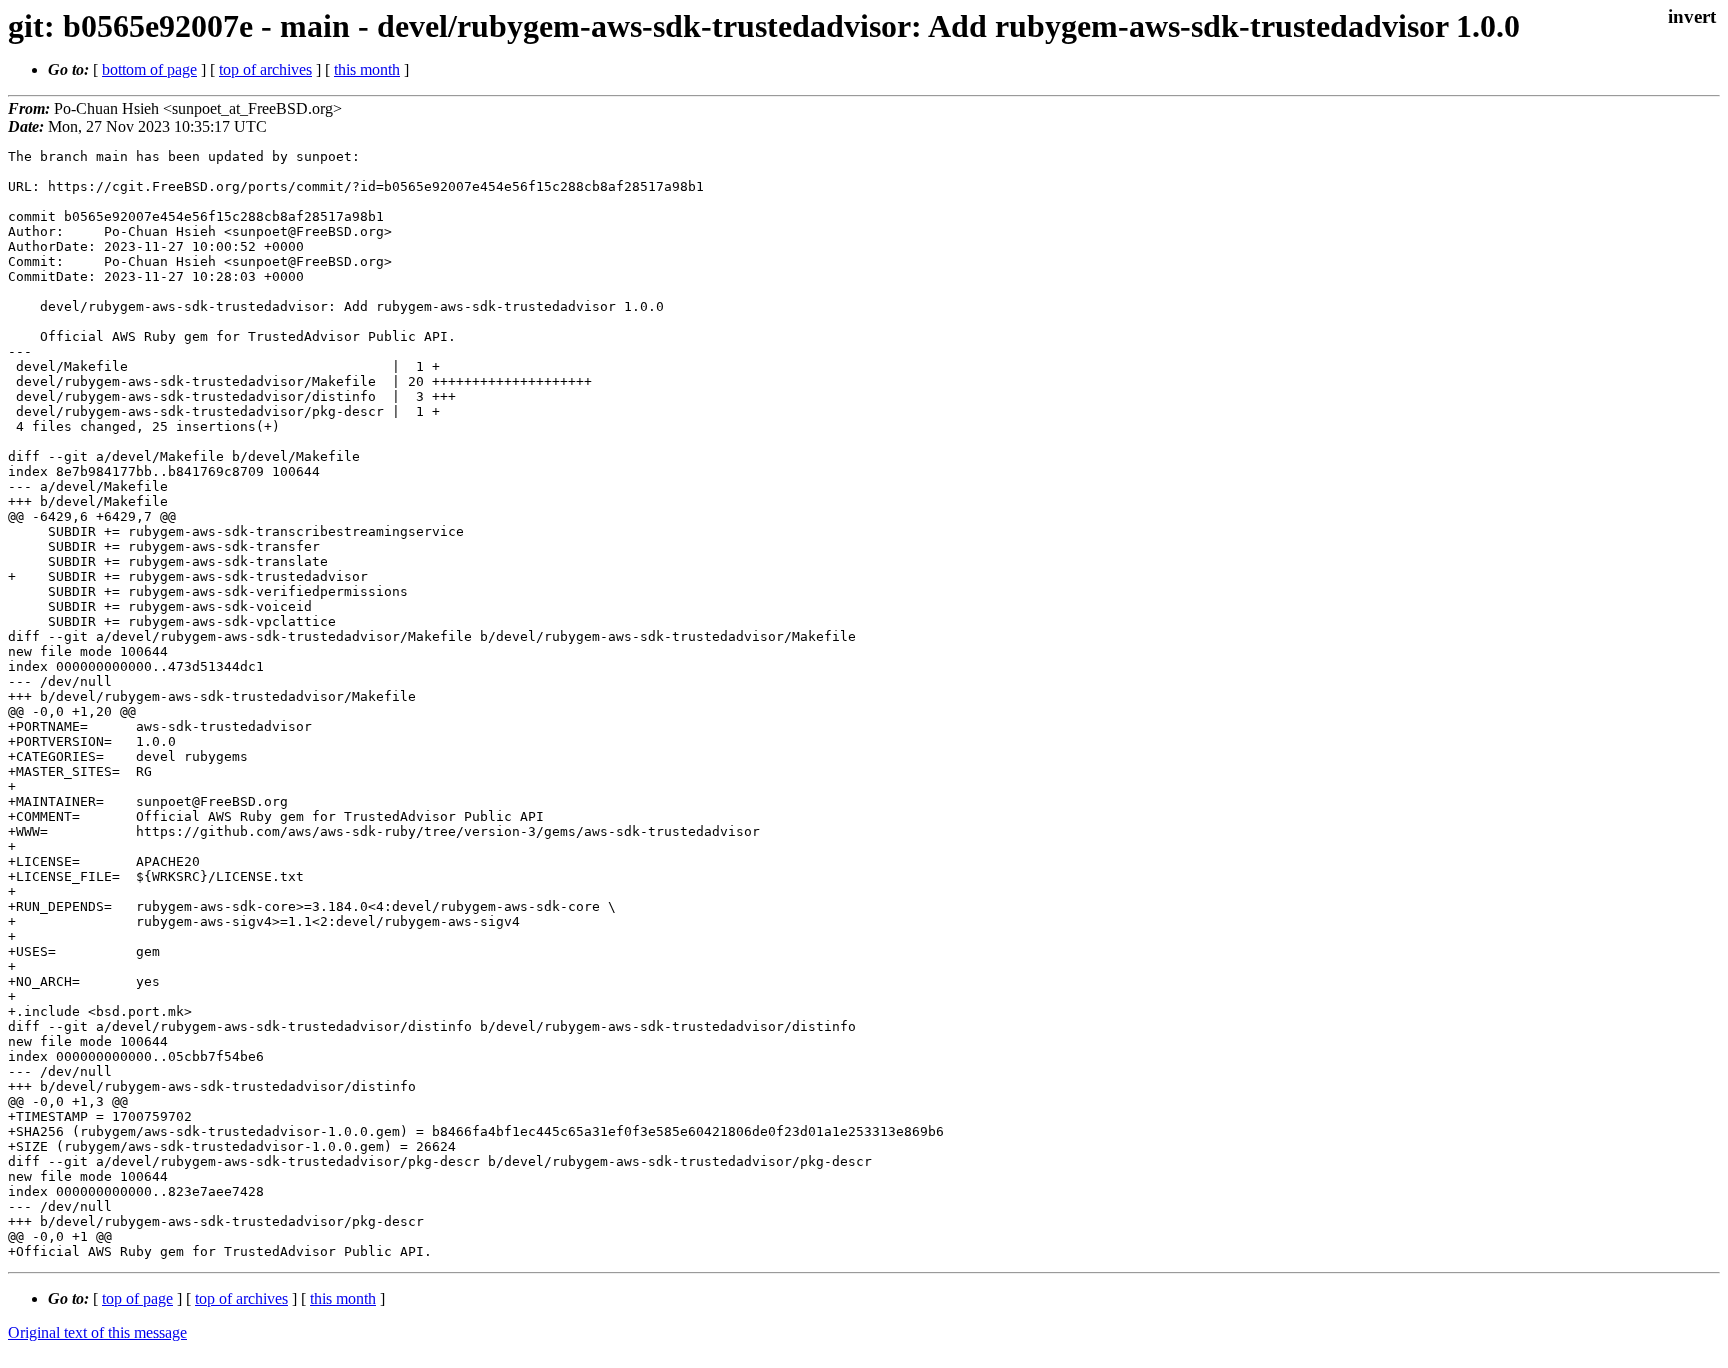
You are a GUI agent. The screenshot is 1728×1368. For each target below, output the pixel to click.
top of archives (265, 69)
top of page (137, 1298)
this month (367, 69)
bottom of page (149, 69)
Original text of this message (97, 1332)
